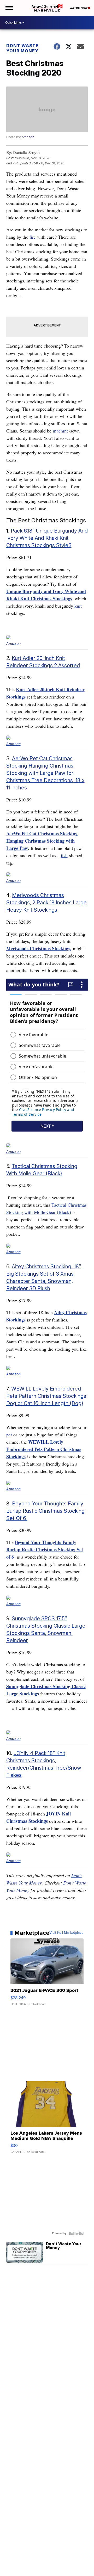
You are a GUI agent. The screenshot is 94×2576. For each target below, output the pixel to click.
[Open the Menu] (9, 8)
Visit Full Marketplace (66, 1933)
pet (9, 1435)
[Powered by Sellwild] (76, 2233)
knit (78, 606)
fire (33, 237)
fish (64, 855)
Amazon (28, 137)
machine (61, 431)
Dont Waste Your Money (22, 48)
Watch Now (79, 8)
